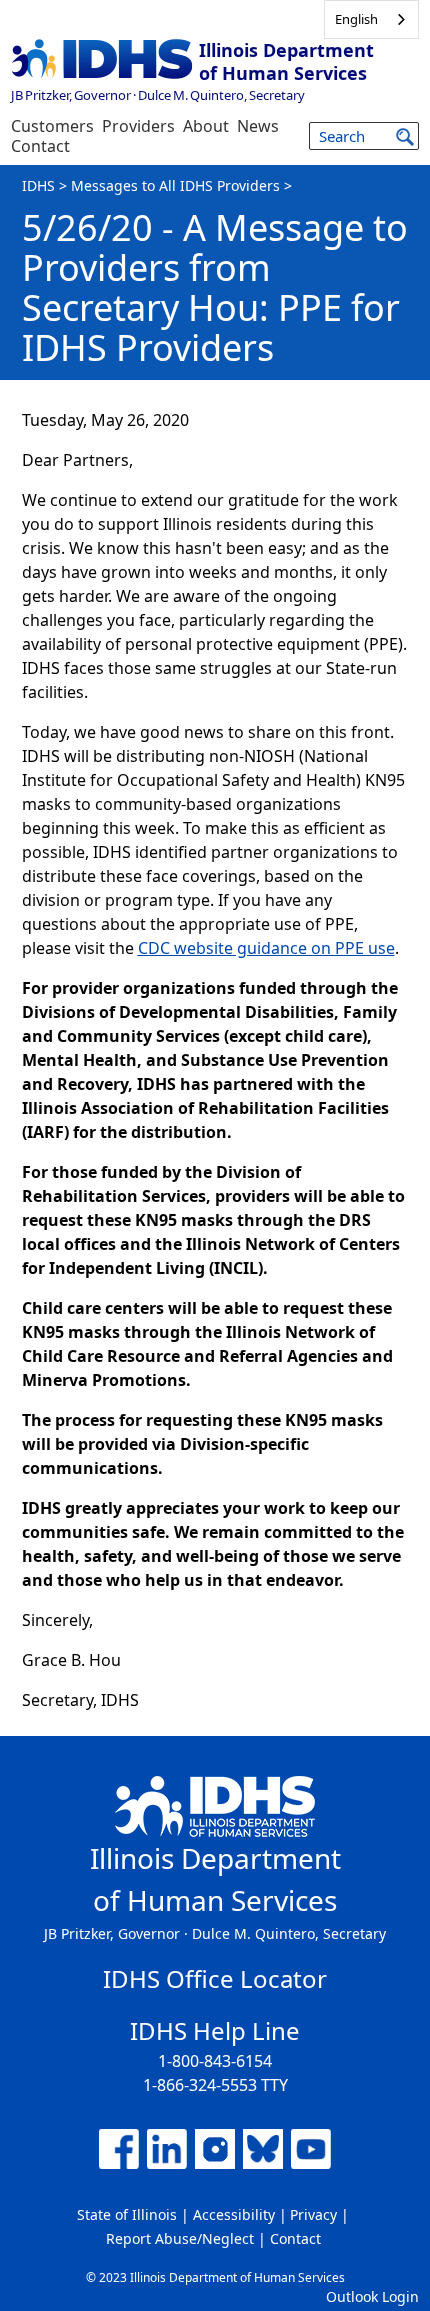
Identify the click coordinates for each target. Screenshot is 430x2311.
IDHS (38, 185)
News (258, 126)
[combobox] (371, 19)
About (206, 126)
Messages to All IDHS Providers (175, 185)
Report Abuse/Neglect (180, 2238)
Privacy (313, 2214)
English (356, 19)
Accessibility (234, 2214)
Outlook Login (372, 2296)
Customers (52, 126)
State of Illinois (127, 2214)
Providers (138, 126)
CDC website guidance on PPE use (266, 948)
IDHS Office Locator (215, 1978)
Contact (40, 146)
